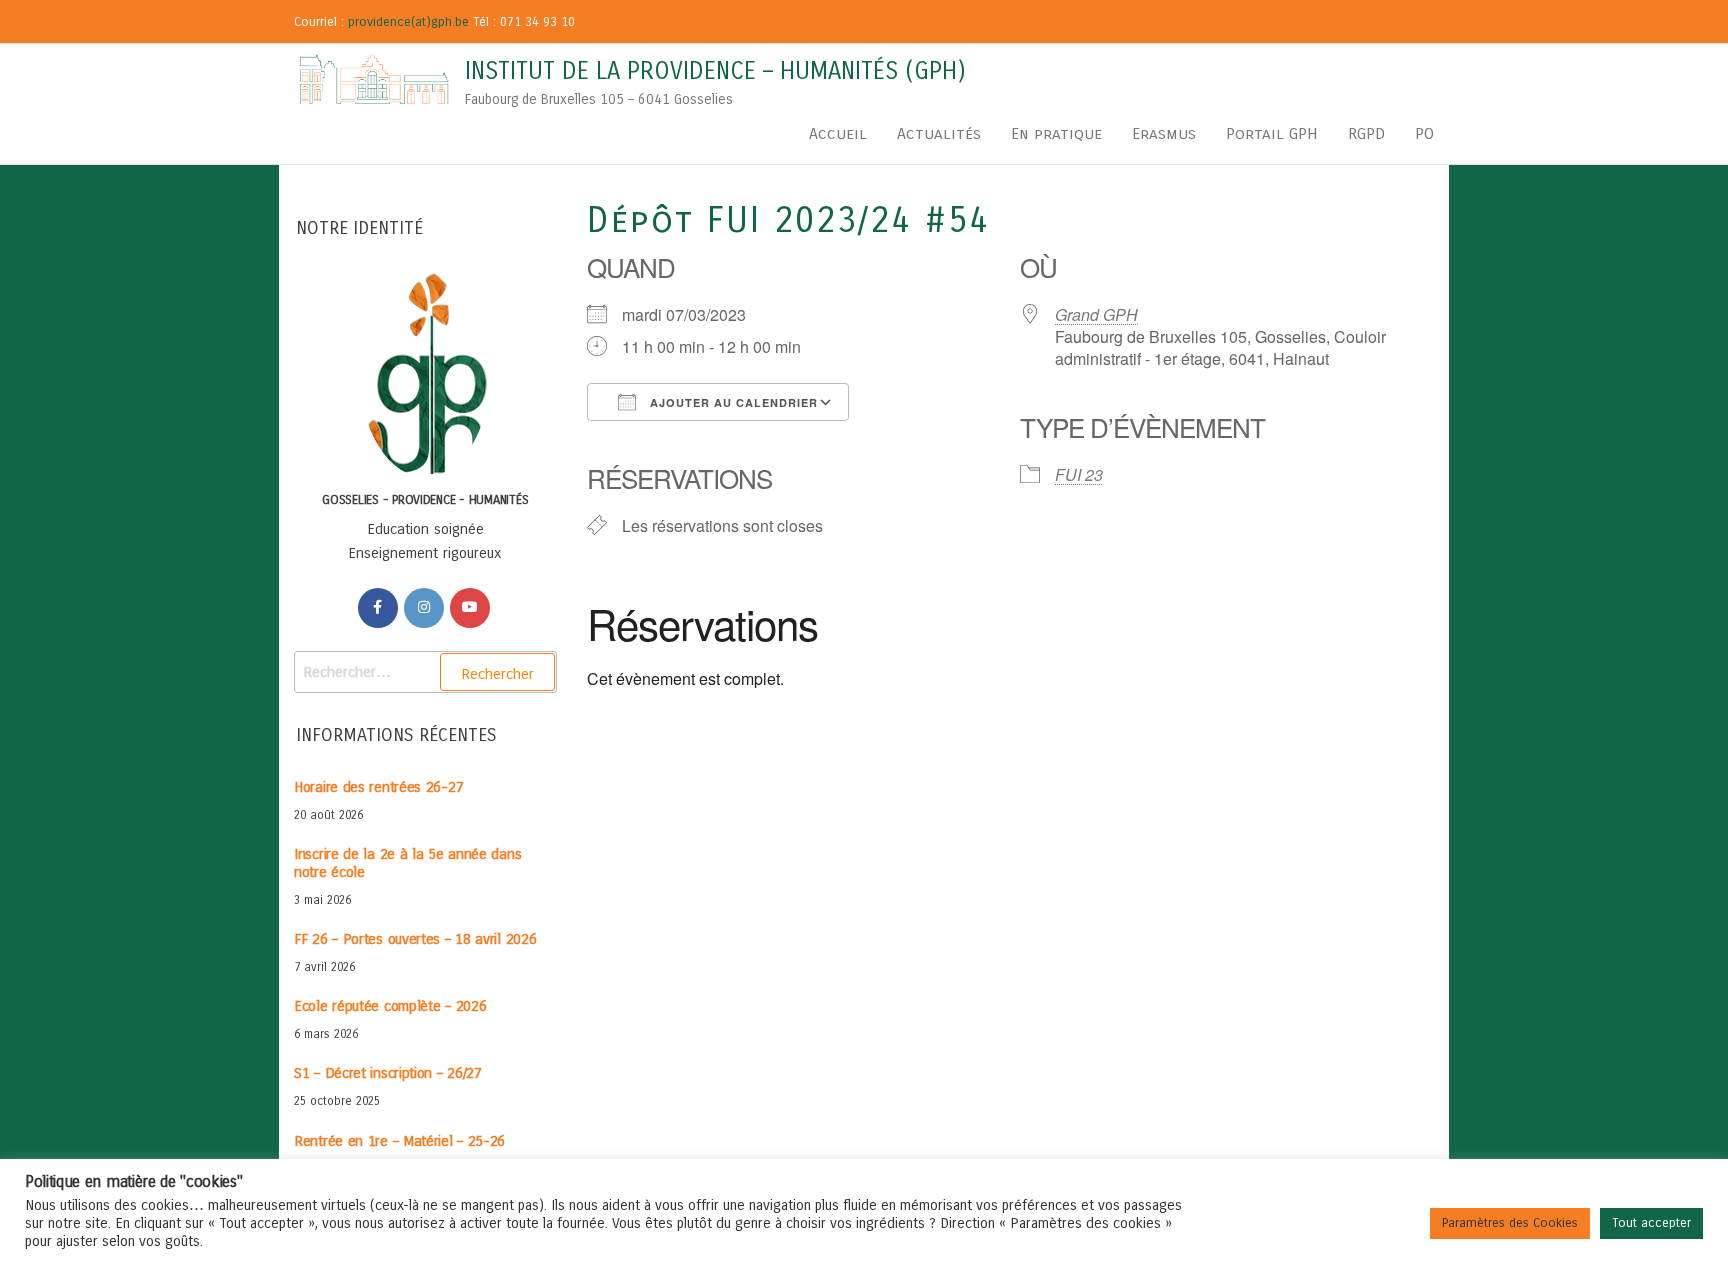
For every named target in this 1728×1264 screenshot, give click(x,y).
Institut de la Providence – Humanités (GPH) (715, 71)
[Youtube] (470, 608)
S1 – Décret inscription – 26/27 (388, 1073)
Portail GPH (1272, 133)
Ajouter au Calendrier (732, 402)
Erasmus (1164, 133)
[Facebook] (378, 608)
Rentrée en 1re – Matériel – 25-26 (399, 1141)
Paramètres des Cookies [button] (1510, 1223)
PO (1424, 133)
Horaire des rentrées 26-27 (378, 787)
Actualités (939, 133)
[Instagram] (424, 608)
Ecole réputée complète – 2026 (390, 1006)
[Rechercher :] (425, 672)
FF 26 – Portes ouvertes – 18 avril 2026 (415, 939)
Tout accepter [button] (1651, 1223)
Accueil (838, 133)
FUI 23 (1079, 474)
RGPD (1366, 133)
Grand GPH (1096, 314)
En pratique (1056, 133)
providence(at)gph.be (408, 22)
